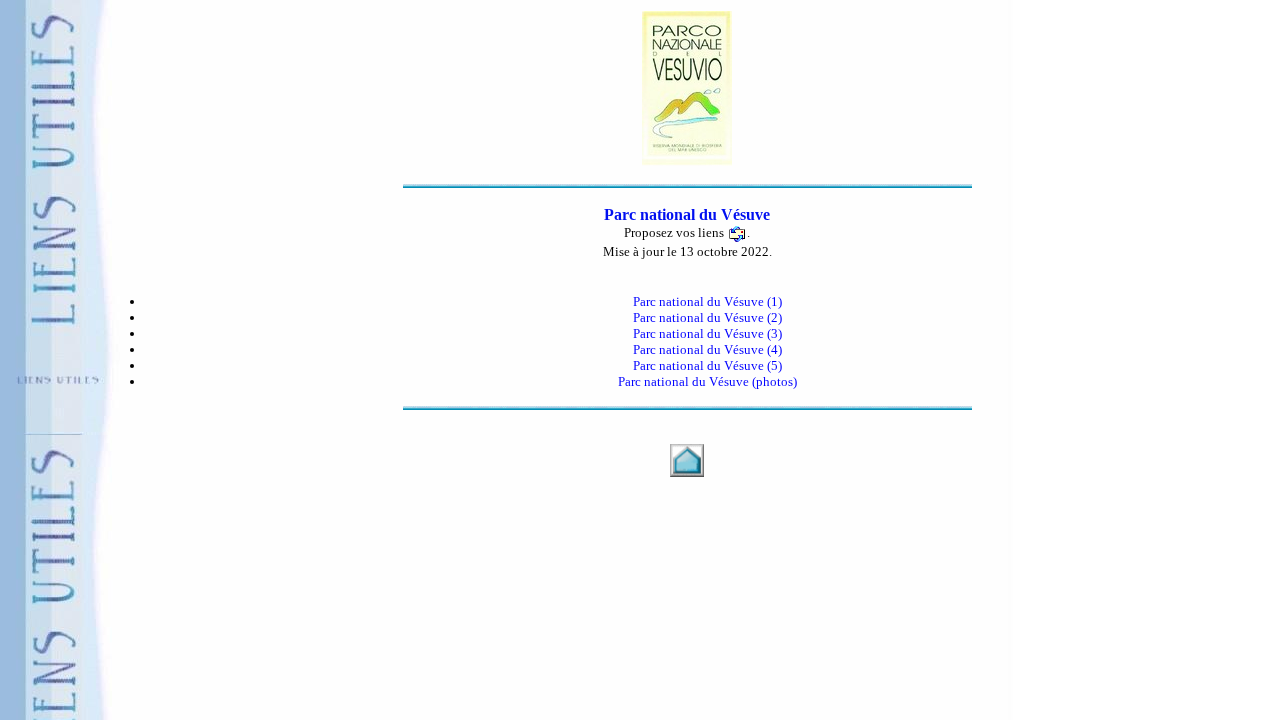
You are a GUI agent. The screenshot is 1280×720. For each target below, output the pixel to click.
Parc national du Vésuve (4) (707, 349)
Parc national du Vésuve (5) (707, 365)
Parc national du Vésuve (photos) (707, 381)
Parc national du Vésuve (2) (707, 317)
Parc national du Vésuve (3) (707, 333)
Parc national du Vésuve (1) (707, 301)
